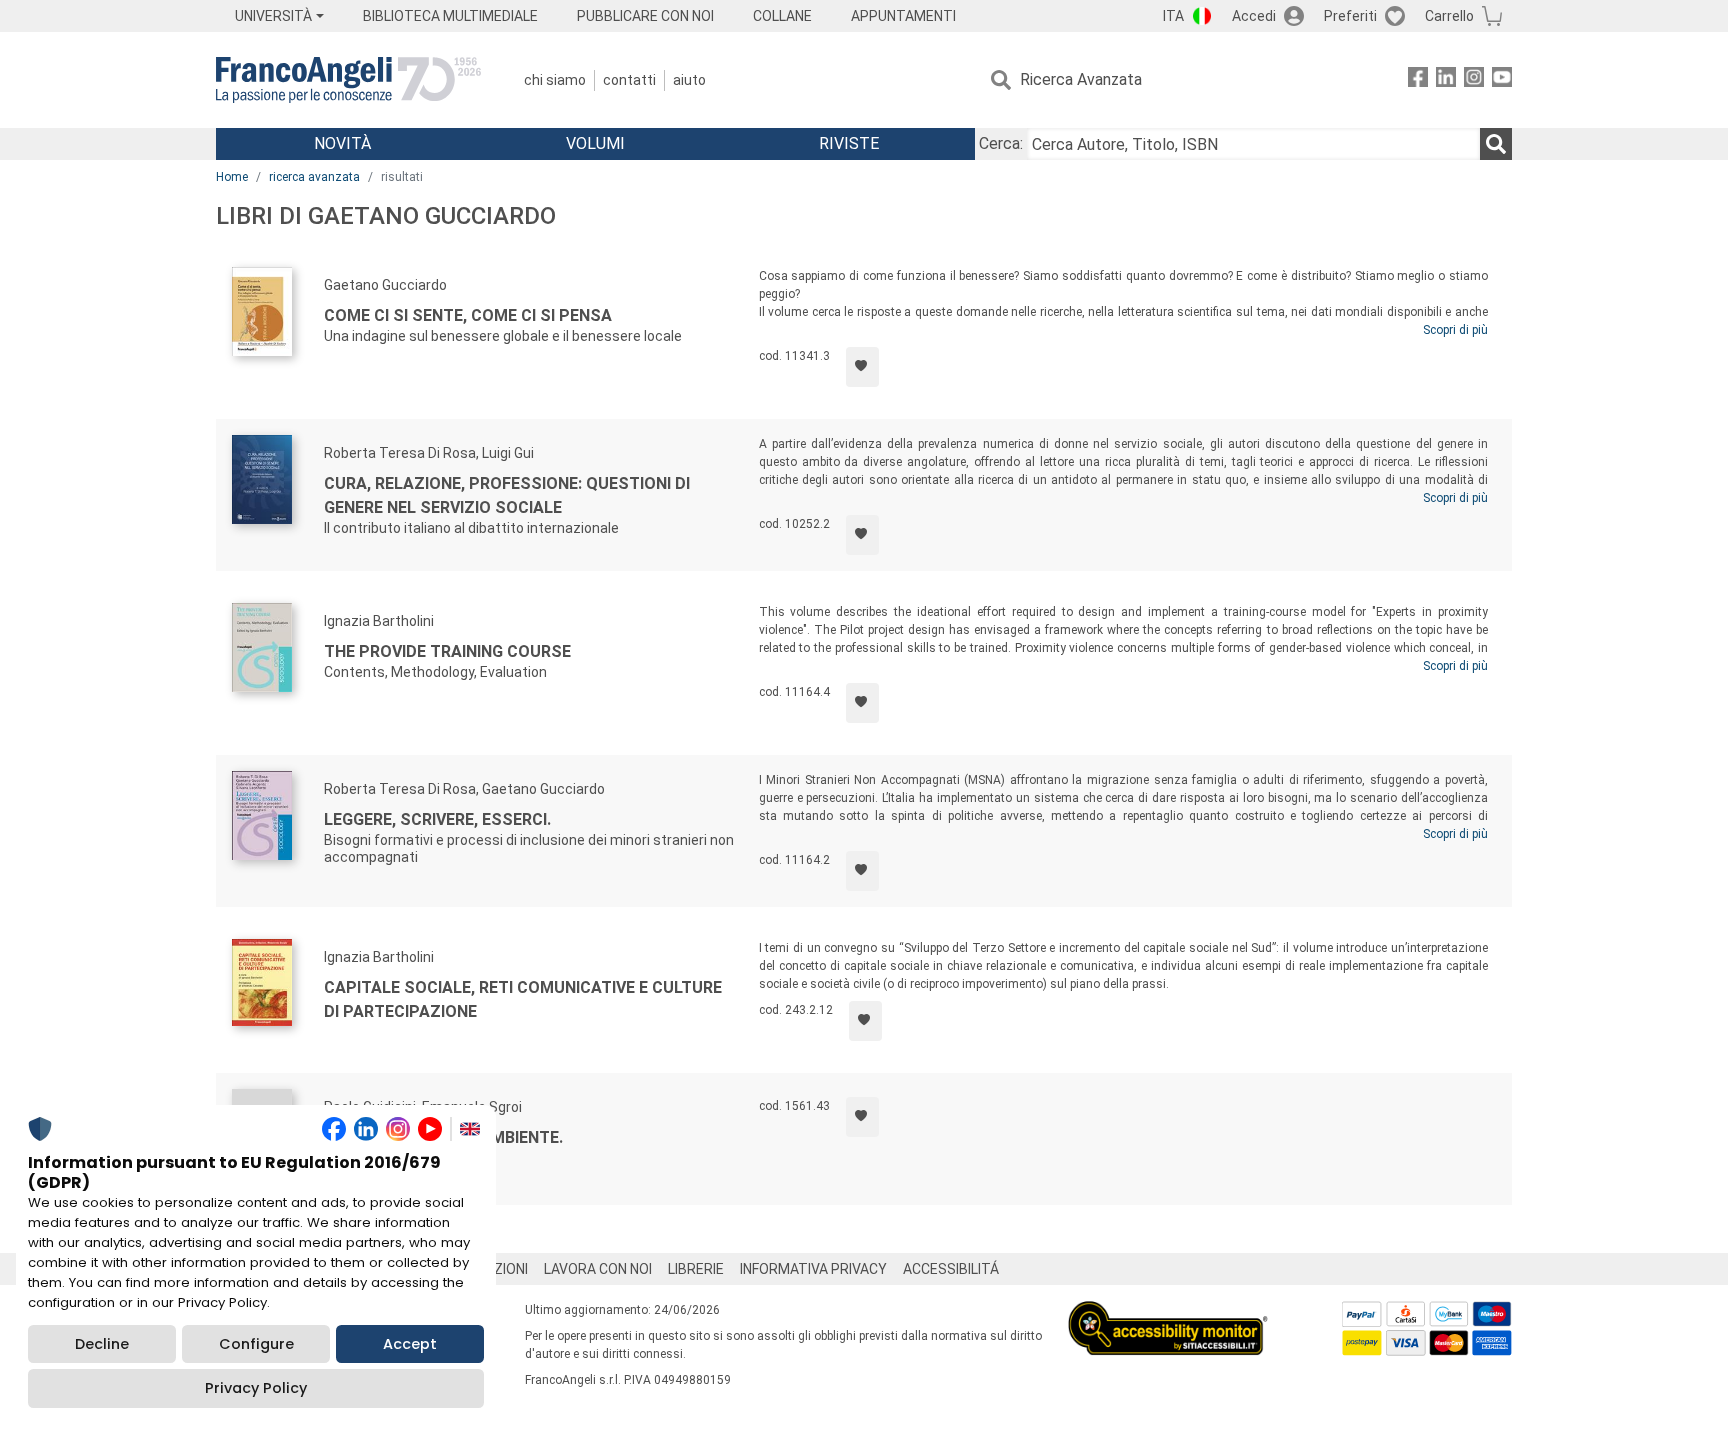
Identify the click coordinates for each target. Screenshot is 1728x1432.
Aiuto (689, 80)
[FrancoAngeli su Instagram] (1474, 80)
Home (232, 177)
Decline (102, 1344)
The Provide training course (447, 651)
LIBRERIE (696, 1269)
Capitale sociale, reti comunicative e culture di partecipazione (523, 999)
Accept (410, 1344)
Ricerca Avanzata (1081, 79)
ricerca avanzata (314, 177)
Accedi (1254, 16)
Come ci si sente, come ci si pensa (468, 315)
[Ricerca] (1496, 144)
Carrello (1449, 16)
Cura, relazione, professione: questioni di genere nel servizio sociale (507, 495)
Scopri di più (1455, 330)
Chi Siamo (555, 80)
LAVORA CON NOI (598, 1269)
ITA (1173, 16)
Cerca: (1001, 143)
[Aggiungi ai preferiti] (862, 367)
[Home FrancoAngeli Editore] (348, 80)
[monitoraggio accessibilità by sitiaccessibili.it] (1168, 1312)
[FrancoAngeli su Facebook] (1418, 80)
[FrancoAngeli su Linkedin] (1446, 80)
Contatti (629, 80)
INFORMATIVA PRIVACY (813, 1269)
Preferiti (1350, 16)
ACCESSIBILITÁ (951, 1269)
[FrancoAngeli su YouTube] (1502, 80)
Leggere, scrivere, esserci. (437, 819)
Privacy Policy (256, 1388)
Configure (256, 1344)
